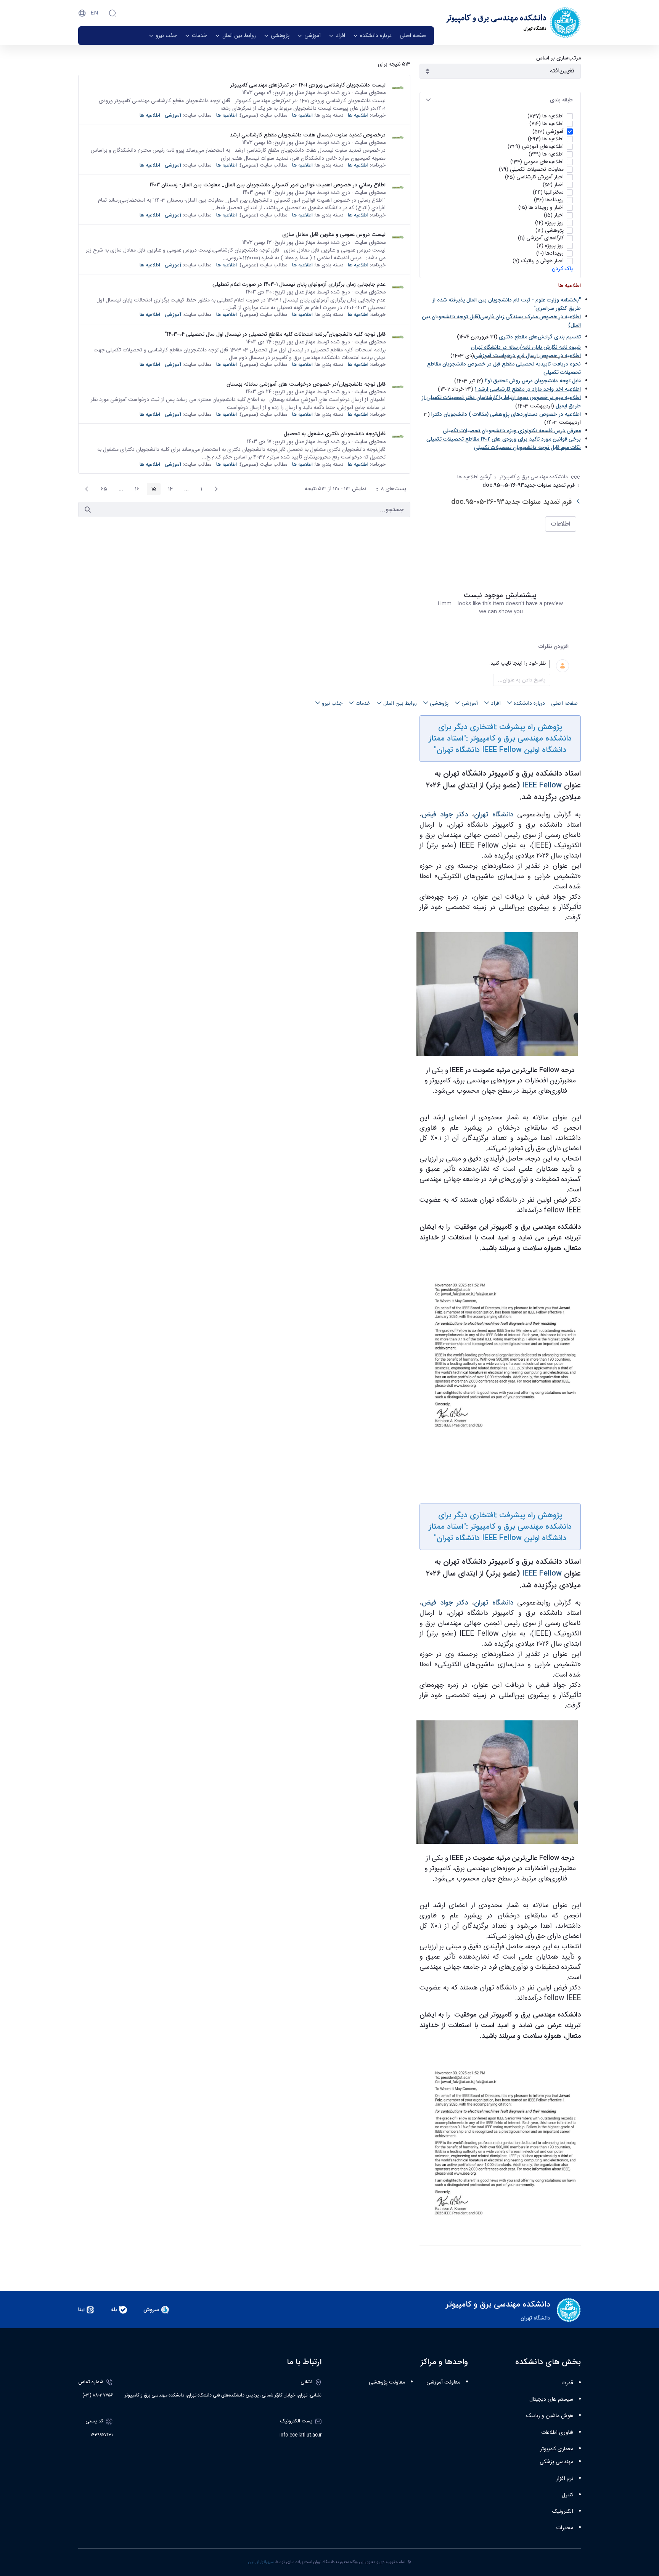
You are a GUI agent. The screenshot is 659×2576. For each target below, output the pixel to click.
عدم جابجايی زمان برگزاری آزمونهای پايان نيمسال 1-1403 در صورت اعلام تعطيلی (299, 284)
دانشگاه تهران (494, 814)
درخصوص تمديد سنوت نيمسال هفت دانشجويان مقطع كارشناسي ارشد (308, 135)
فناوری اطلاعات (557, 2433)
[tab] (500, 100)
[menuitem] (413, 36)
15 (152, 490)
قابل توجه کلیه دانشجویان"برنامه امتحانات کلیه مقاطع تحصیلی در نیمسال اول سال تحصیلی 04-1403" (275, 334)
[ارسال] (88, 510)
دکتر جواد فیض (445, 814)
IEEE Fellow (542, 785)
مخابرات (565, 2528)
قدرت (567, 2383)
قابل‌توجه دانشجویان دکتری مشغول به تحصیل (335, 434)
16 (135, 490)
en (94, 13)
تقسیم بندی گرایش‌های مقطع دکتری (540, 337)
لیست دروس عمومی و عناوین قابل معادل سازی (334, 234)
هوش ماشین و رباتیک (550, 2416)
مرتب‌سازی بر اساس (559, 58)
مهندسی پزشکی (556, 2462)
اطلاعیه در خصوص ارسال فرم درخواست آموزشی (527, 356)
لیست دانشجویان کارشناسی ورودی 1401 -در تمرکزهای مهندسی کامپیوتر (308, 85)
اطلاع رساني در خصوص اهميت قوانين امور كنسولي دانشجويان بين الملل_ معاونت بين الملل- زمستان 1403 (268, 185)
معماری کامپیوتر (557, 2449)
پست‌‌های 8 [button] (388, 490)
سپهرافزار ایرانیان (261, 2562)
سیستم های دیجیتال (551, 2400)
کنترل (567, 2495)
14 (168, 490)
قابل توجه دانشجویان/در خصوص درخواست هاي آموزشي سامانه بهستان (306, 384)
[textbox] (491, 664)
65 (102, 490)
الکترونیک (563, 2512)
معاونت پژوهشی (387, 2382)
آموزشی (173, 115)
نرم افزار (565, 2479)
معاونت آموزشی (443, 2382)
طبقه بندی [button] (561, 100)
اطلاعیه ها (358, 115)
